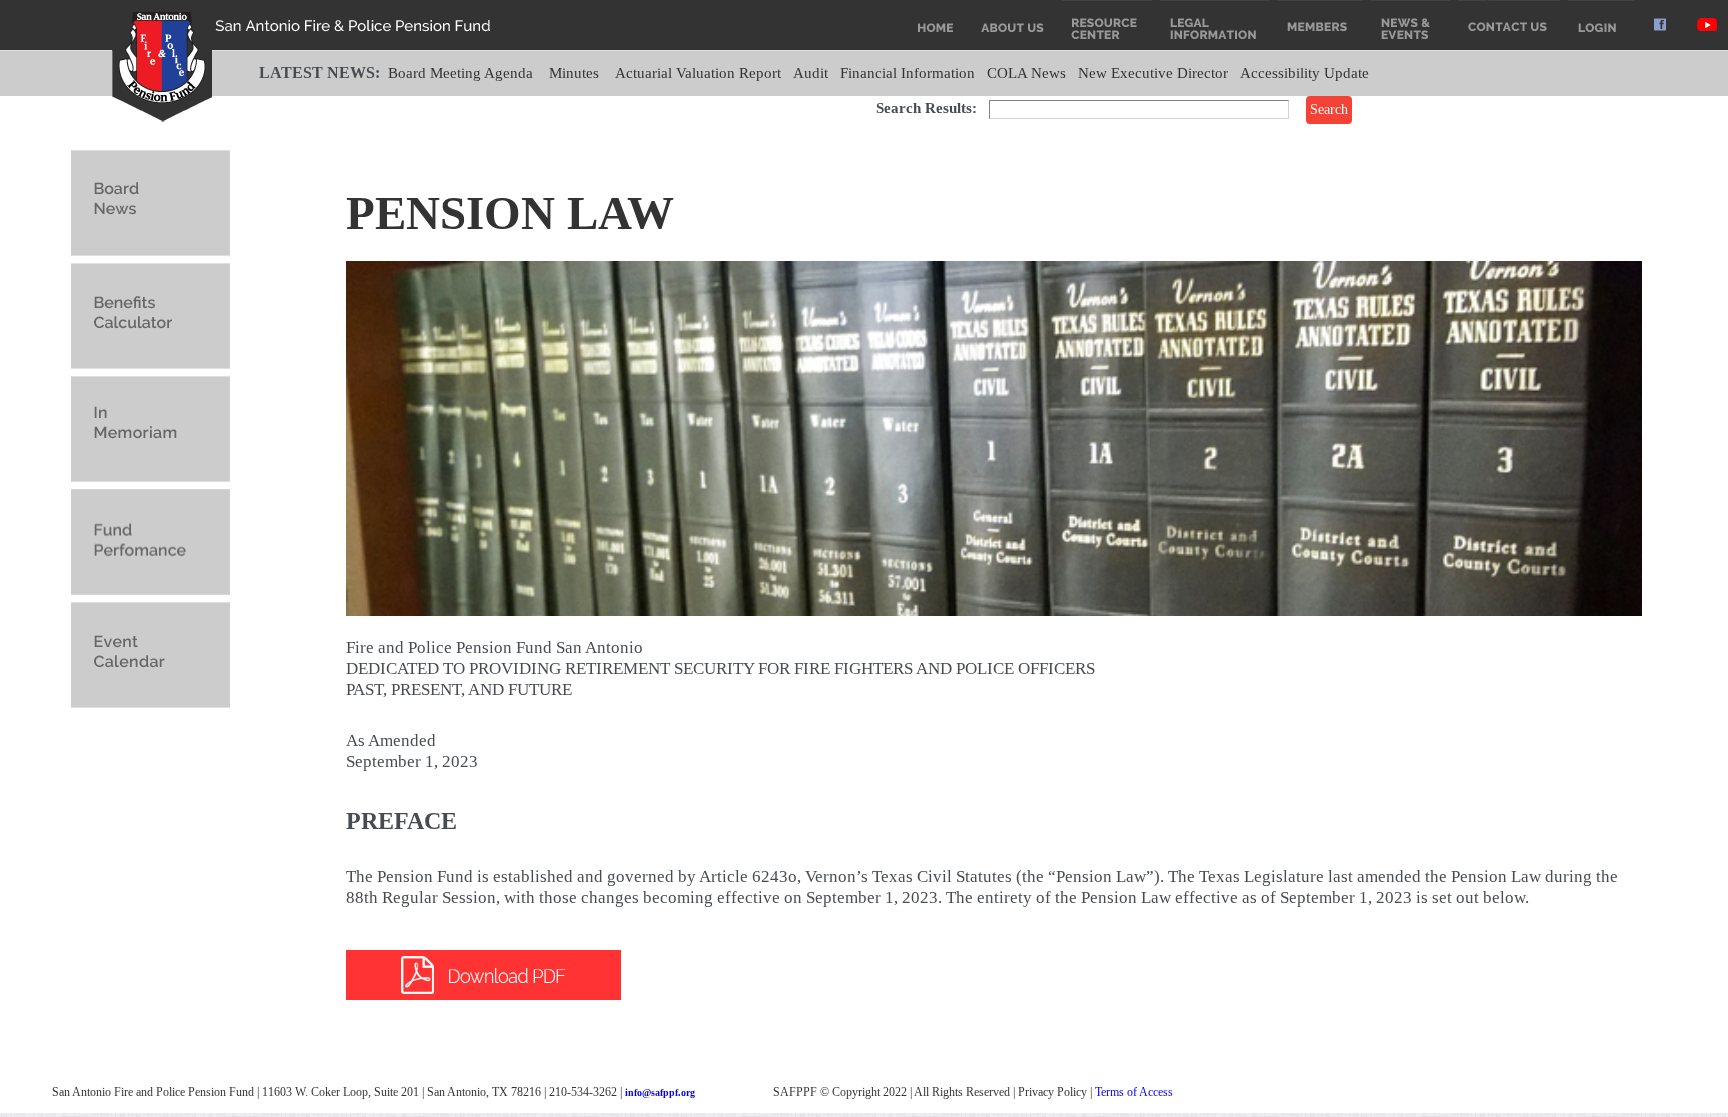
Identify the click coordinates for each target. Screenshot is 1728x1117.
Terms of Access (1134, 1092)
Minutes (574, 73)
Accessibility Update (1304, 73)
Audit (810, 73)
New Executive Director (1153, 73)
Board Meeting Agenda (460, 73)
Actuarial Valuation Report (698, 73)
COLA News (1026, 73)
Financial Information (907, 73)
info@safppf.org (660, 1092)
